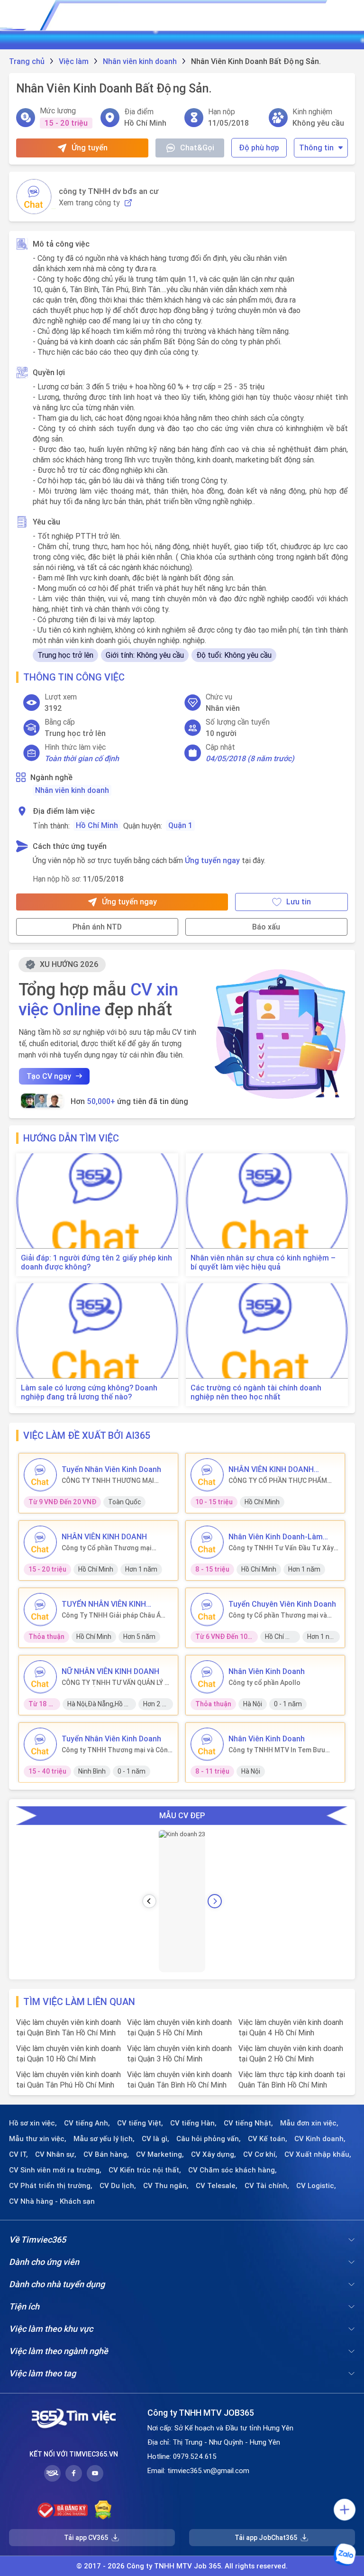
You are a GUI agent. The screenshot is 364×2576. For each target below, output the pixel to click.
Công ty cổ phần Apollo (264, 1683)
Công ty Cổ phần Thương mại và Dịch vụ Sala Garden (278, 1615)
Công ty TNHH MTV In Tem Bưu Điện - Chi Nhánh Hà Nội (277, 1750)
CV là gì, (155, 2139)
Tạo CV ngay (49, 1076)
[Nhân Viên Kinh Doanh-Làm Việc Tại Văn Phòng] (207, 1542)
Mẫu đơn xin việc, (309, 2123)
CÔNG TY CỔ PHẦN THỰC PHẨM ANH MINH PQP (278, 1481)
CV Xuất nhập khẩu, (318, 2154)
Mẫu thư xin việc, (38, 2139)
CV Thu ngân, (166, 2186)
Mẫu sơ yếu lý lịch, (104, 2139)
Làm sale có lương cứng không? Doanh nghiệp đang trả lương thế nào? (89, 1392)
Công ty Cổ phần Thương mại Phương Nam (107, 1548)
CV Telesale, (217, 2186)
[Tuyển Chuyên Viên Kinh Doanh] (207, 1610)
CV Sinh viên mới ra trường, (55, 2170)
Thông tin (316, 147)
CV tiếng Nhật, (248, 2123)
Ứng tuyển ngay (212, 860)
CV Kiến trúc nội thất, (145, 2170)
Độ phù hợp (259, 147)
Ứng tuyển (90, 147)
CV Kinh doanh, (320, 2139)
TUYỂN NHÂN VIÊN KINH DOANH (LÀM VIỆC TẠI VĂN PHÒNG (109, 1604)
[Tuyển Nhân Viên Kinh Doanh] (40, 1475)
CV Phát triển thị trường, (51, 2186)
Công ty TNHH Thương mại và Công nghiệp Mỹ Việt (117, 1750)
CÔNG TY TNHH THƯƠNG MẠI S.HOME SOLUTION (108, 1481)
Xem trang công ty (89, 203)
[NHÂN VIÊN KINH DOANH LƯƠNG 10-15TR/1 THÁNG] (207, 1475)
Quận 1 (180, 825)
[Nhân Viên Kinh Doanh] (207, 1677)
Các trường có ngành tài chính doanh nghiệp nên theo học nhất (256, 1392)
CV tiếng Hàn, (193, 2123)
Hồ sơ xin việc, (33, 2123)
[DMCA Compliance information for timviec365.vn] (103, 2510)
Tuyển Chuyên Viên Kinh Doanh (282, 1604)
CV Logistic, (316, 2186)
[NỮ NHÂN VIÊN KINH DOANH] (40, 1677)
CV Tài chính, (267, 2186)
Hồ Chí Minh (97, 825)
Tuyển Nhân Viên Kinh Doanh (111, 1469)
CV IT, (18, 2154)
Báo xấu (266, 927)
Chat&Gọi (197, 147)
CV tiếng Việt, (140, 2123)
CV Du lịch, (118, 2186)
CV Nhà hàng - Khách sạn (52, 2201)
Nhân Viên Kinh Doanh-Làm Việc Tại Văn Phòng (276, 1536)
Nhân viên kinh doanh (72, 790)
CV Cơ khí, (260, 2154)
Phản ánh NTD (97, 927)
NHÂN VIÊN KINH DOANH (104, 1536)
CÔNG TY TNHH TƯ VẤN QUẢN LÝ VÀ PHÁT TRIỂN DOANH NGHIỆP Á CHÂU (117, 1683)
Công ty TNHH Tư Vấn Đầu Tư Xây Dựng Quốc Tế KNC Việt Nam (281, 1548)
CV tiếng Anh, (87, 2123)
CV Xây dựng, (214, 2154)
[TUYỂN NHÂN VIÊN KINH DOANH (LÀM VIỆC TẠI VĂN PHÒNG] (40, 1610)
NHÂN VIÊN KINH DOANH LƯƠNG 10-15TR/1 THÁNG (275, 1469)
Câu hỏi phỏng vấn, (209, 2139)
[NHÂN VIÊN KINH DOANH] (40, 1542)
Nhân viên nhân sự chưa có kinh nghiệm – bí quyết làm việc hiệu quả (263, 1262)
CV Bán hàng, (106, 2154)
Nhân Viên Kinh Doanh (267, 1671)
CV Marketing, (160, 2154)
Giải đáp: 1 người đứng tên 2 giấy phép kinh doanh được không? (96, 1262)
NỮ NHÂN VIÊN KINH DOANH (110, 1671)
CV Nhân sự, (56, 2154)
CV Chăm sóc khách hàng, (232, 2170)
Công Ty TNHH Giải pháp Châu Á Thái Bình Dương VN (111, 1615)
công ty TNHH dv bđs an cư (109, 191)
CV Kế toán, (268, 2139)
